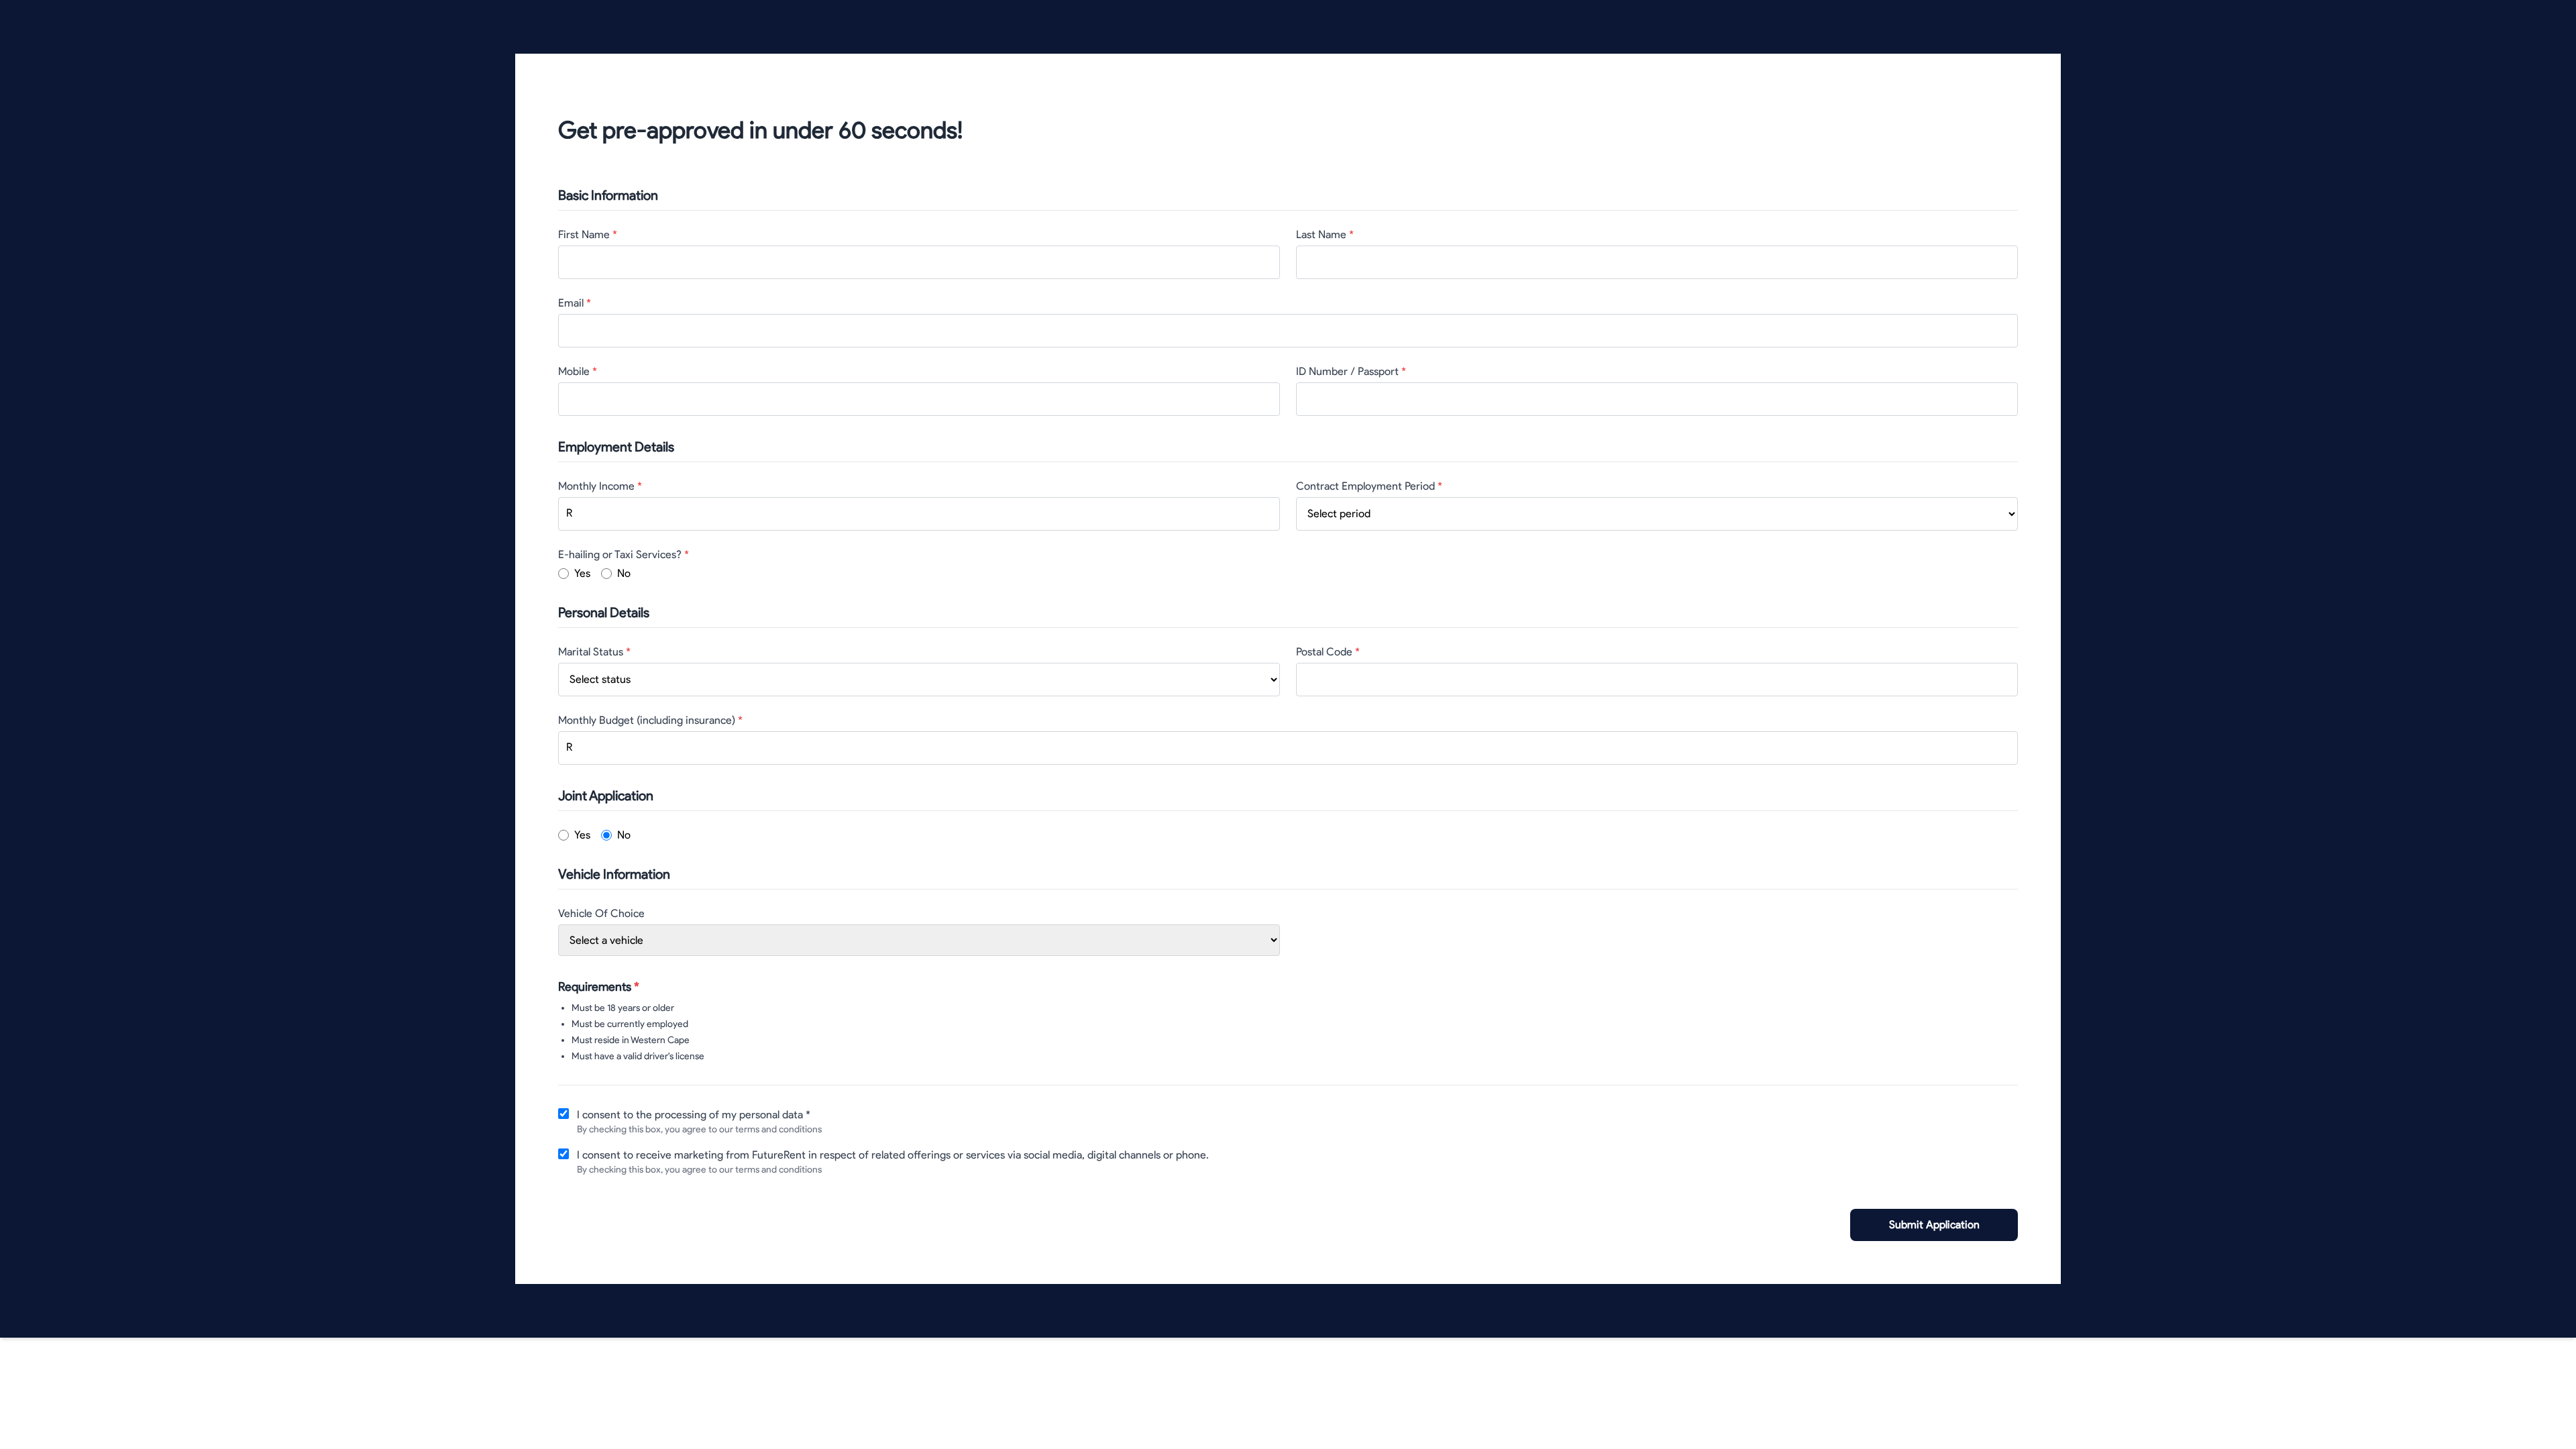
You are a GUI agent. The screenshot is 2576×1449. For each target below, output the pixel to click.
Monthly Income (600, 486)
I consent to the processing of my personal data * (694, 1115)
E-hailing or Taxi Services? (624, 554)
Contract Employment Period (1369, 486)
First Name (588, 234)
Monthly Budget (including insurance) (650, 720)
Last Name (1325, 234)
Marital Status (594, 652)
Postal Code (1328, 652)
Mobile (578, 371)
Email (575, 303)
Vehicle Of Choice (601, 913)
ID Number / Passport (1351, 371)
